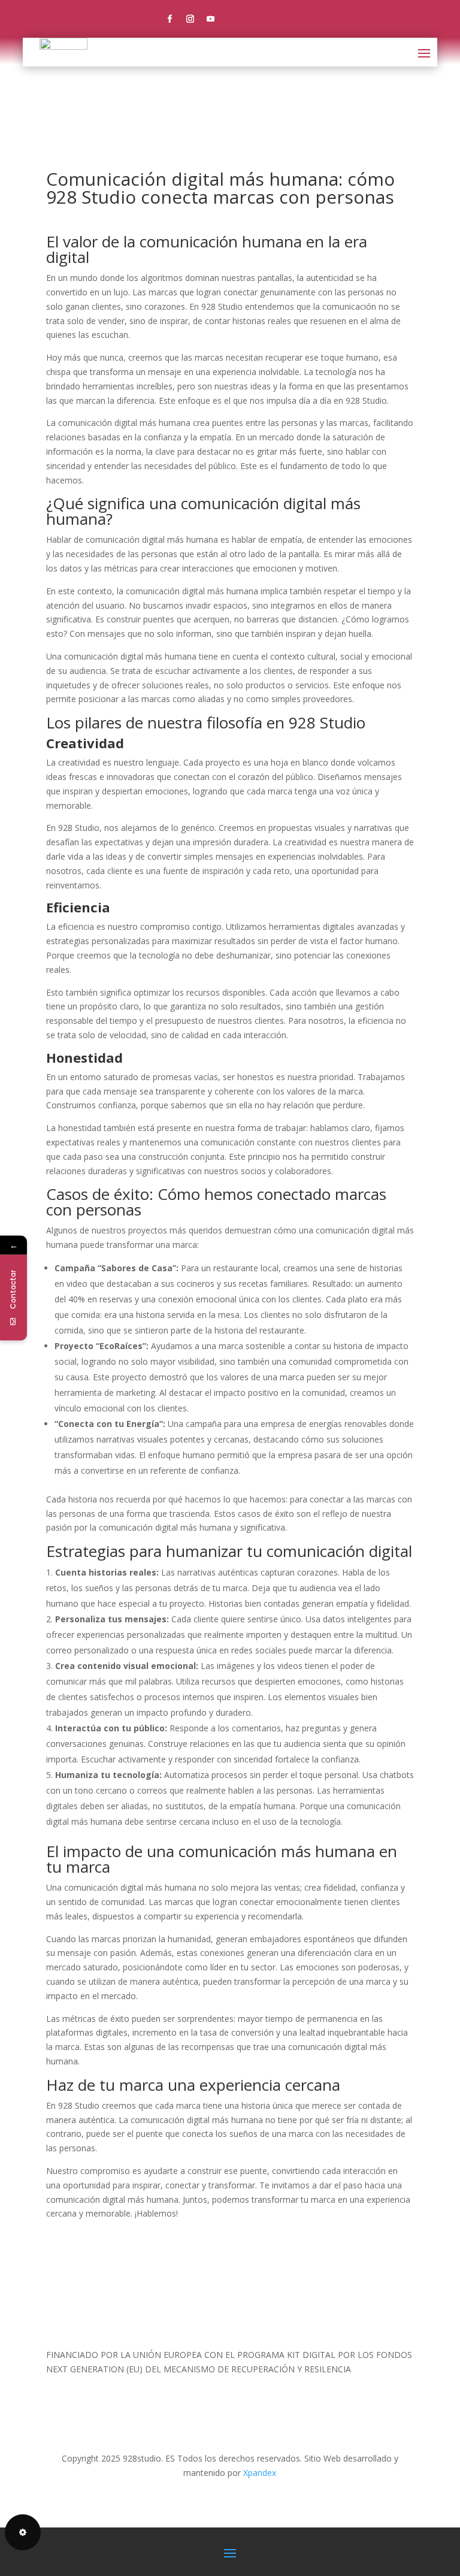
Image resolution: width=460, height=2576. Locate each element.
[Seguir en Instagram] (190, 19)
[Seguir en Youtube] (211, 19)
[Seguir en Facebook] (170, 19)
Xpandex (260, 2473)
